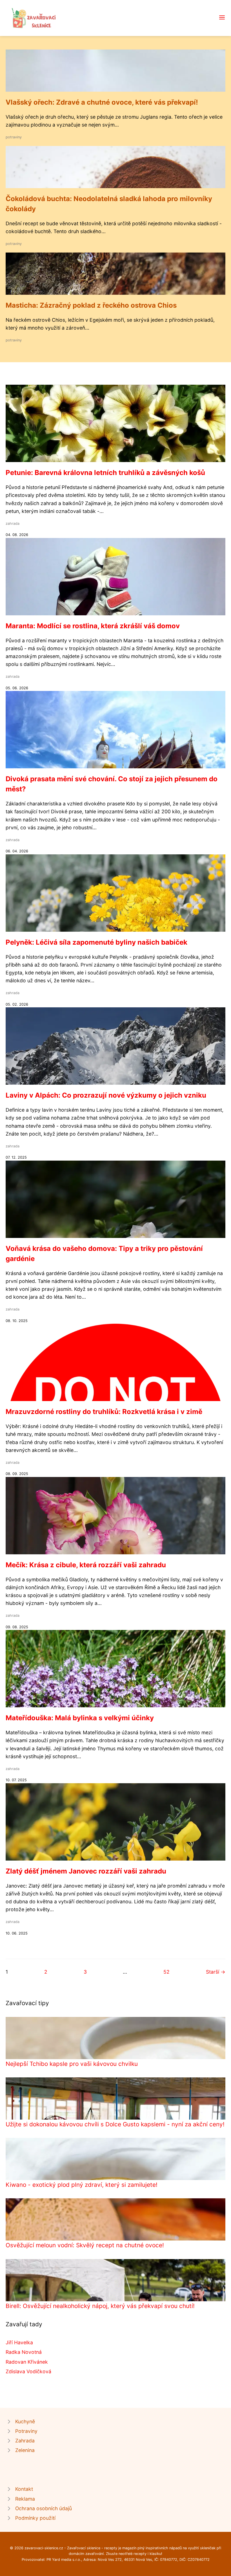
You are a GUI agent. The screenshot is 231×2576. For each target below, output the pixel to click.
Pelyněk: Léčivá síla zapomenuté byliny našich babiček (96, 942)
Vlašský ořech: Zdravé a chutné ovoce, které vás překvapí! (102, 102)
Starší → (216, 1972)
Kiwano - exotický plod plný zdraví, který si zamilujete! (82, 2185)
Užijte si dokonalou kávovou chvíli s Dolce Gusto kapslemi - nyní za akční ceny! (115, 2124)
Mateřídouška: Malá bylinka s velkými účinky (80, 1718)
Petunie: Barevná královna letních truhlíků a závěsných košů (105, 473)
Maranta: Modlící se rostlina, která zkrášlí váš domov (93, 626)
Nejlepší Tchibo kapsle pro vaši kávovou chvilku (72, 2064)
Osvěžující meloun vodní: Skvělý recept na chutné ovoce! (85, 2245)
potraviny (14, 137)
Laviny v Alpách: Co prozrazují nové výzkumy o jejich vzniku (106, 1095)
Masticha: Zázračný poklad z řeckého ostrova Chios (91, 305)
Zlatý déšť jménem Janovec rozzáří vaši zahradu (86, 1871)
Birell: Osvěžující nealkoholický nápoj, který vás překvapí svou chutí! (100, 2306)
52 (166, 1972)
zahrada (13, 523)
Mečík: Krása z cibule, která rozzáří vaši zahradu (86, 1565)
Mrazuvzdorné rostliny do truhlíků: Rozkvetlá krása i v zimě (104, 1412)
